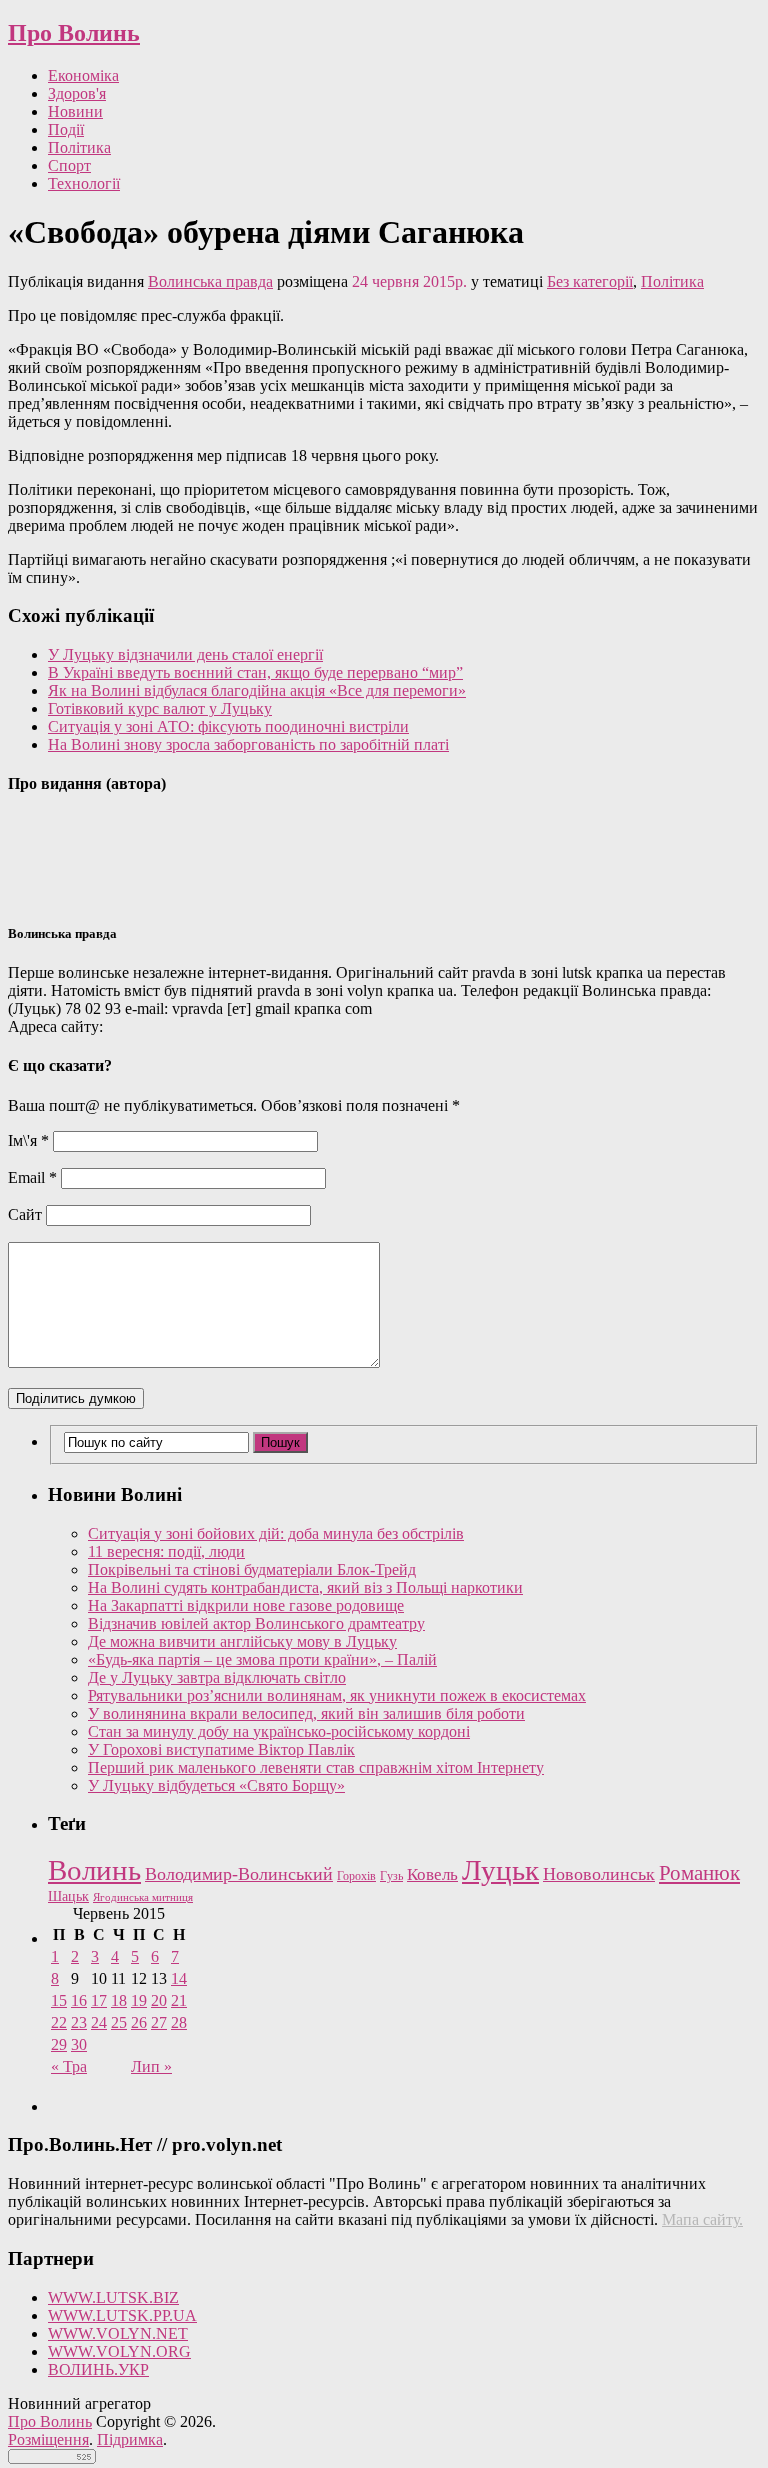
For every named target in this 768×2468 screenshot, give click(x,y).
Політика (79, 147)
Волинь (94, 1870)
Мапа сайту (700, 2219)
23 (79, 2022)
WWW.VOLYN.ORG (119, 2351)
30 (79, 2044)
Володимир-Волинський (239, 1874)
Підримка (130, 2439)
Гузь (391, 1876)
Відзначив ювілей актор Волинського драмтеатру (256, 1623)
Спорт (69, 165)
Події (66, 129)
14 (179, 1978)
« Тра (69, 2066)
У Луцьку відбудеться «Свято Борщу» (216, 1785)
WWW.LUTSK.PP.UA (122, 2315)
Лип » (151, 2066)
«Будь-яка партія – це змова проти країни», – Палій (262, 1659)
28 (179, 2022)
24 (99, 2022)
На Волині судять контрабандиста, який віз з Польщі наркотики (305, 1587)
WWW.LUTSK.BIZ (113, 2297)
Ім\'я (28, 1140)
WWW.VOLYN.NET (118, 2333)
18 (119, 2000)
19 (139, 2000)
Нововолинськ (599, 1874)
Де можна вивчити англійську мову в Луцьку (242, 1641)
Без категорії (590, 281)
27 (159, 2022)
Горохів (356, 1876)
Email (32, 1177)
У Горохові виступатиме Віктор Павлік (221, 1749)
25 (119, 2022)
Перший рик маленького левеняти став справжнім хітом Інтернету (316, 1767)
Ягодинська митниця (143, 1897)
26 (139, 2022)
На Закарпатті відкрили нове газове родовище (246, 1605)
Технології (84, 183)
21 (179, 2000)
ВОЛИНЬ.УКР (98, 2369)
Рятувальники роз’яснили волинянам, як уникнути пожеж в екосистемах (337, 1695)
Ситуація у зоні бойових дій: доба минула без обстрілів (276, 1533)
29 (59, 2044)
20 (159, 2000)
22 (59, 2022)
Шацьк (68, 1896)
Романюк (699, 1873)
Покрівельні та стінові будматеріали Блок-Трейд (252, 1569)
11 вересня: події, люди (166, 1551)
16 (79, 2000)
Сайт (25, 1214)
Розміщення (48, 2439)
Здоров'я (77, 93)
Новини (75, 111)
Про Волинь (74, 33)
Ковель (432, 1874)
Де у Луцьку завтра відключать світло (217, 1677)
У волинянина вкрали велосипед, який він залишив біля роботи (306, 1713)
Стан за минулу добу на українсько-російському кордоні (279, 1731)
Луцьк (500, 1870)
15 (59, 2000)
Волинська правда (210, 281)
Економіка (83, 75)
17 (99, 2000)
